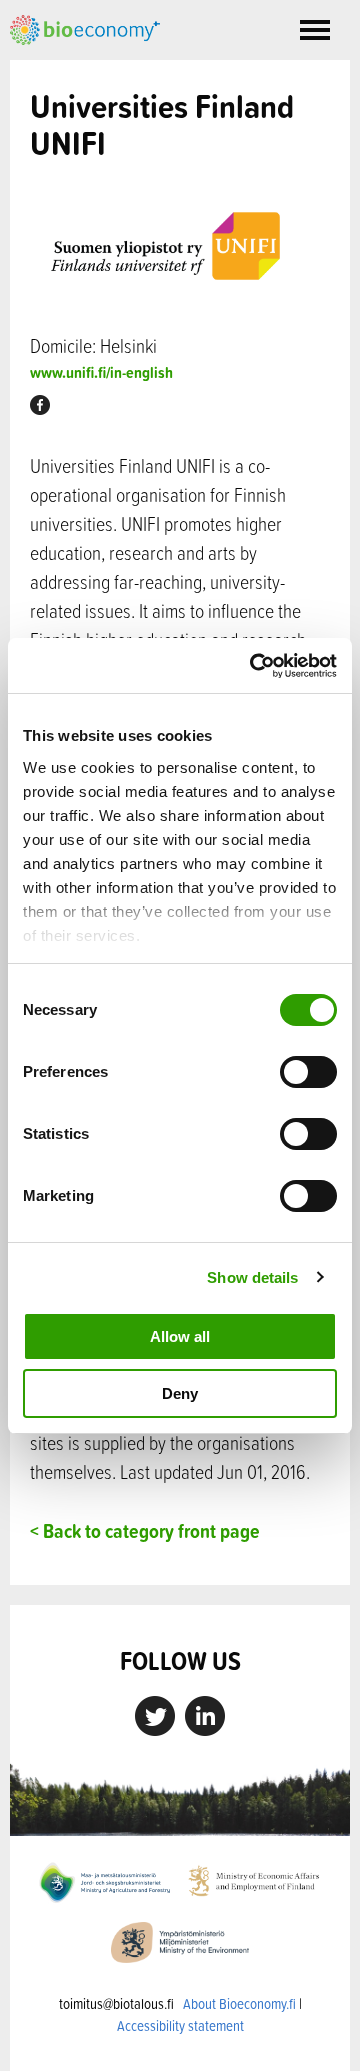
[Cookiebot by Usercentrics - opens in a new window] (254, 666)
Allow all (180, 1336)
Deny (180, 1393)
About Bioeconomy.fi (239, 2003)
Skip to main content (79, 67)
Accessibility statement (180, 2025)
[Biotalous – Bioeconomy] (85, 28)
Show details (252, 1277)
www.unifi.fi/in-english (101, 372)
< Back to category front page (145, 1530)
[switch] (308, 1072)
